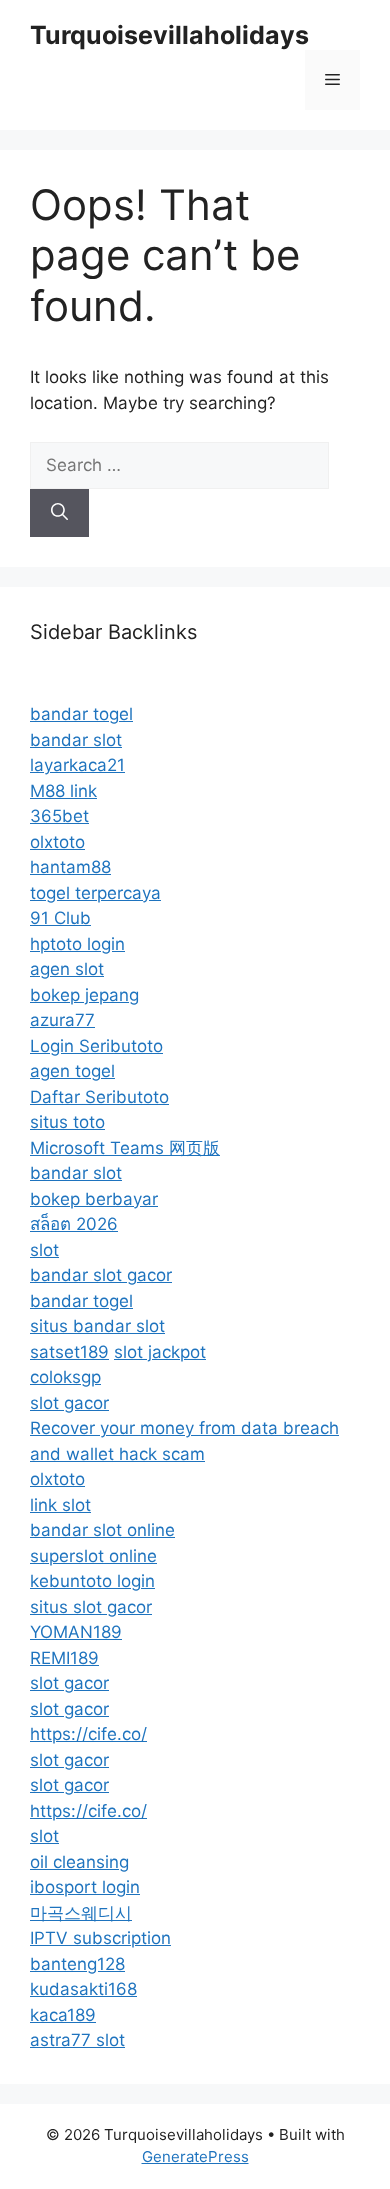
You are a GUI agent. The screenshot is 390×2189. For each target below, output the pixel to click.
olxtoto (57, 842)
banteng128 (77, 1964)
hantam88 (70, 867)
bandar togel (81, 714)
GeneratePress (195, 2156)
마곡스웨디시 (81, 1913)
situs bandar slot (97, 1326)
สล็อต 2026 (74, 1224)
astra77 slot (77, 2040)
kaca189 (63, 2015)
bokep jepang (84, 995)
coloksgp (65, 1377)
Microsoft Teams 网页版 (125, 1148)
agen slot (67, 969)
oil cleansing (79, 1862)
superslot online (93, 1556)
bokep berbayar (94, 1199)
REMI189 (64, 1658)
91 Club (60, 918)
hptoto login (77, 944)
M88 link (63, 791)
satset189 (69, 1352)
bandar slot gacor (101, 1275)
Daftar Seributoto (99, 1097)
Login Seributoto (96, 1046)
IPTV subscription (100, 1938)
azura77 (62, 1020)
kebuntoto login (92, 1581)
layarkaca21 (77, 765)
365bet (59, 816)
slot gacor (69, 1403)
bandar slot (76, 740)
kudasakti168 (83, 1989)
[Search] (59, 513)
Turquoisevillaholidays (169, 35)
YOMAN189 (76, 1632)
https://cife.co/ (88, 1734)
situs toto (67, 1122)
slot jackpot (160, 1352)
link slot (60, 1505)
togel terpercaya (95, 893)
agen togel (72, 1071)
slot (44, 1250)
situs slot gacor (91, 1607)
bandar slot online (102, 1530)
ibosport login (85, 1887)
